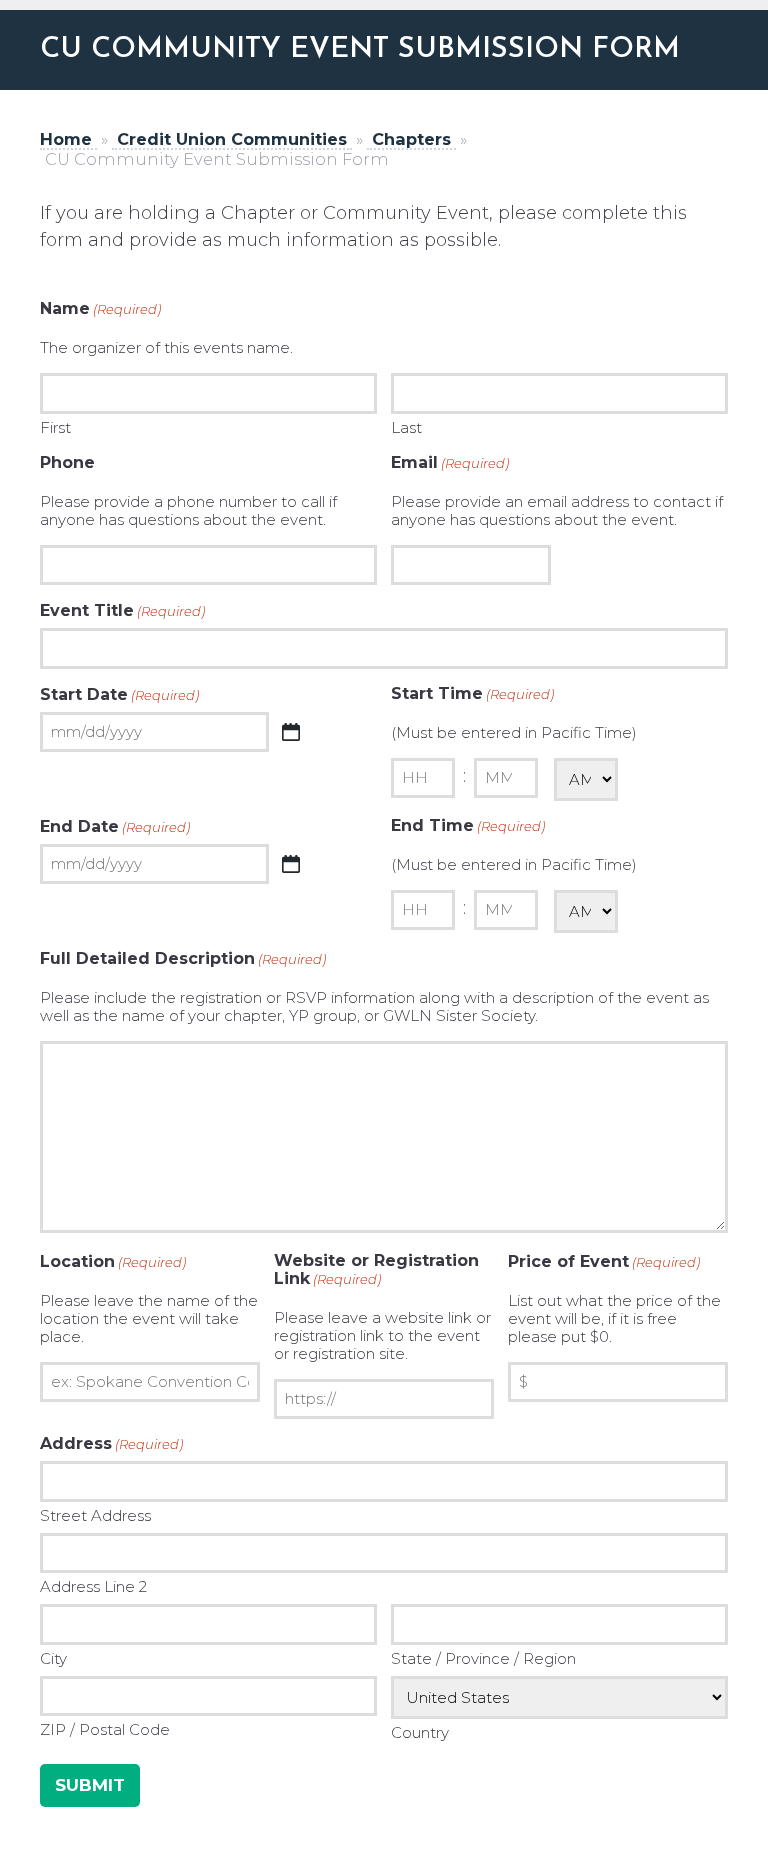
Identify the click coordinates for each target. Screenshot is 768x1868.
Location (113, 1262)
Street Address (95, 1515)
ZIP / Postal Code (105, 1729)
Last (406, 427)
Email (450, 463)
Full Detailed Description (183, 959)
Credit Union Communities (232, 139)
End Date (115, 827)
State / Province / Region (483, 1658)
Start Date (119, 695)
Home (66, 139)
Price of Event (604, 1262)
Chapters (411, 139)
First (55, 427)
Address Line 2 (93, 1586)
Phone (67, 463)
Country (420, 1732)
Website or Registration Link (376, 1270)
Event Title (122, 611)
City (53, 1658)
